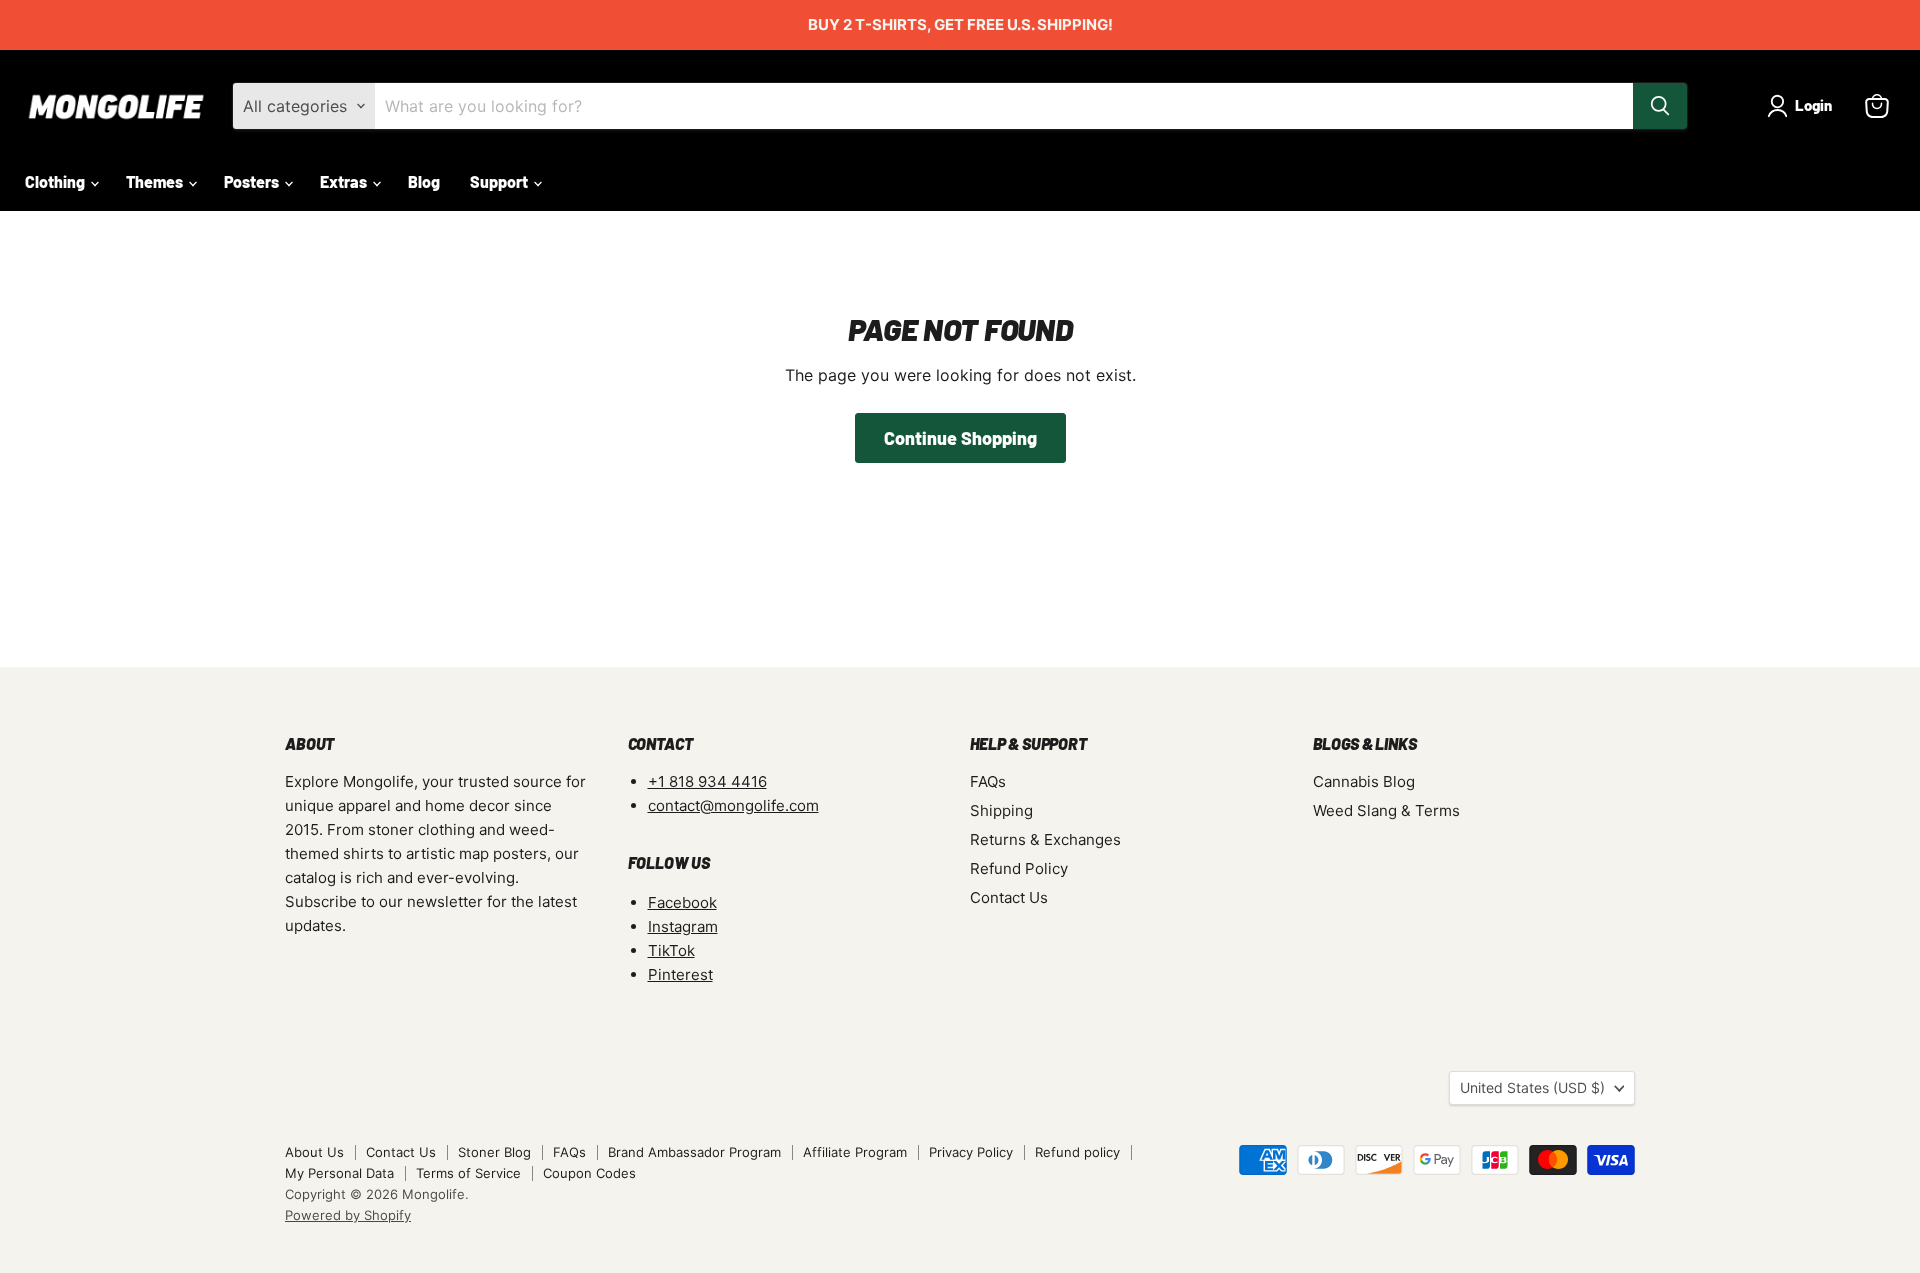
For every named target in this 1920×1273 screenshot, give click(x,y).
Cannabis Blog (1364, 781)
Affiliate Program (855, 1152)
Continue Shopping (960, 438)
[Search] (1660, 106)
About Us (314, 1152)
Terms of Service (468, 1173)
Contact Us (1009, 897)
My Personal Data (339, 1173)
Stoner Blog (494, 1152)
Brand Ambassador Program (694, 1152)
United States (1532, 1087)
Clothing (56, 181)
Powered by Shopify (348, 1215)
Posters (253, 181)
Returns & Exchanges (1045, 839)
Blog (424, 181)
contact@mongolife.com (733, 805)
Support (500, 181)
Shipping (1001, 810)
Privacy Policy (971, 1152)
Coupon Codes (589, 1173)
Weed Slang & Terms (1386, 810)
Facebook (682, 902)
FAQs (988, 781)
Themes (156, 181)
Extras (345, 181)
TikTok (671, 950)
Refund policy (1077, 1152)
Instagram (683, 926)
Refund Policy (1019, 868)
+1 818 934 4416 (707, 781)
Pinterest (680, 974)
